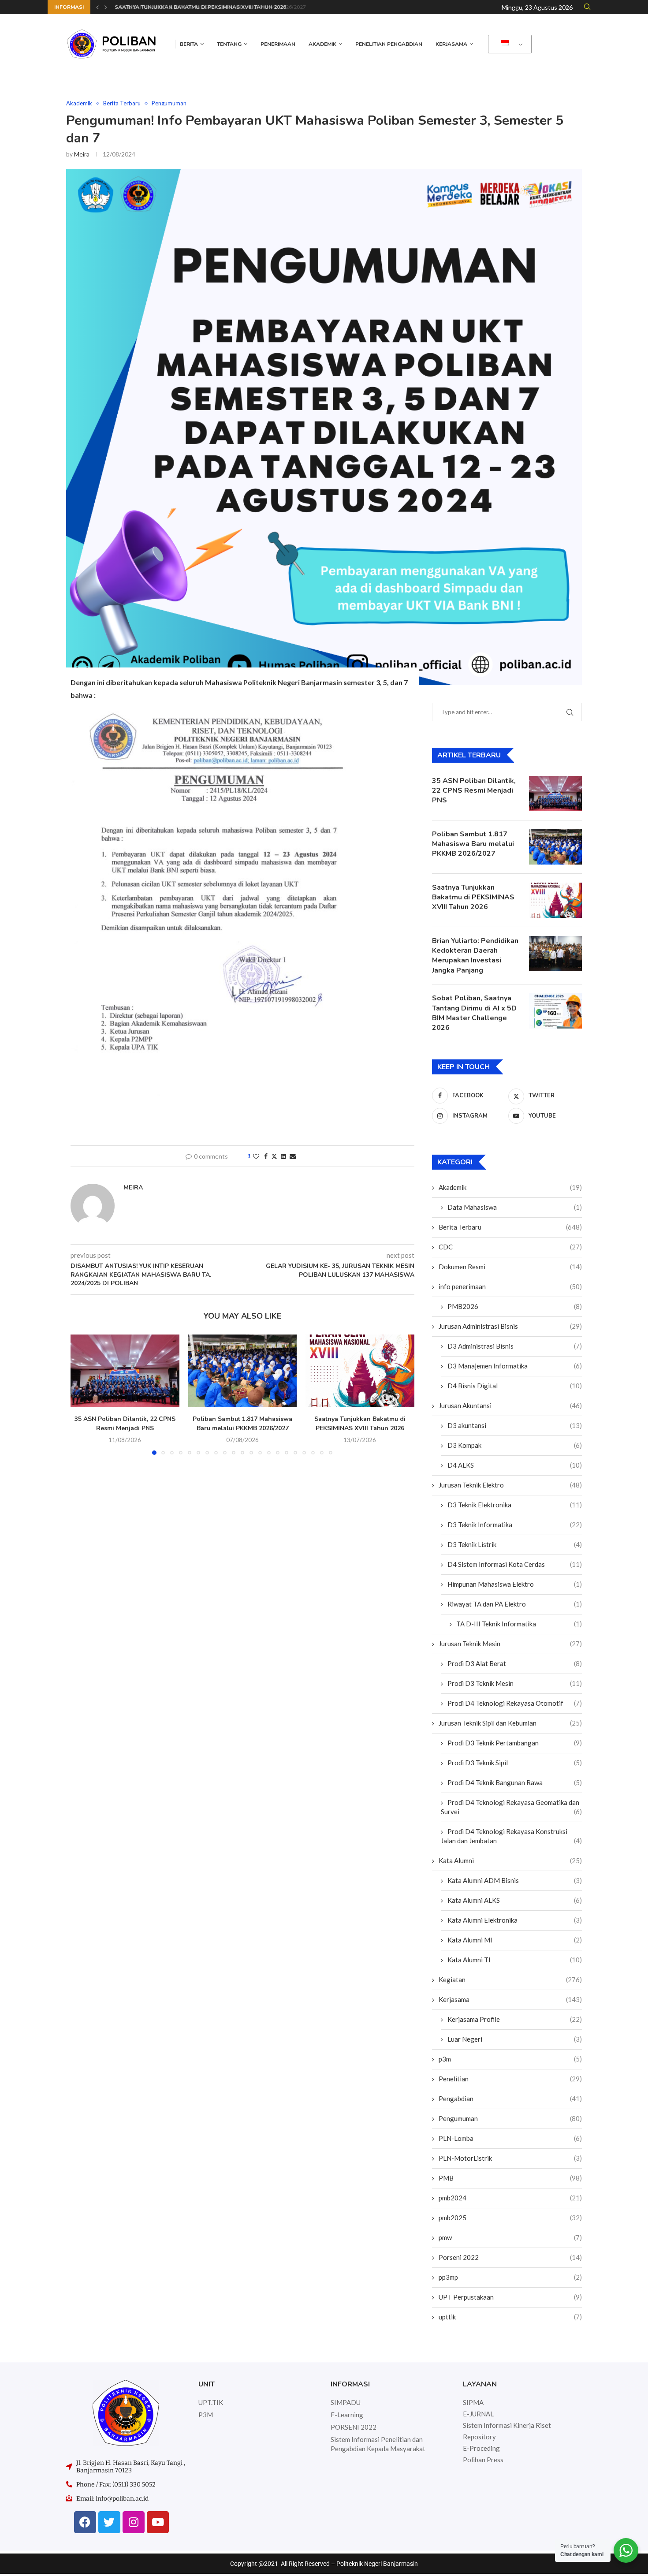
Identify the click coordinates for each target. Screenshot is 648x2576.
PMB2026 (515, 1306)
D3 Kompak (515, 1445)
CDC (510, 1247)
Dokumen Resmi (510, 1267)
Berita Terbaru (510, 1227)
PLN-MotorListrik (510, 2158)
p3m (510, 2059)
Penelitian (510, 2079)
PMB (510, 2178)
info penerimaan (510, 1286)
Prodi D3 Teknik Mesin (515, 1683)
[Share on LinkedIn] (283, 1156)
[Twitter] (109, 2522)
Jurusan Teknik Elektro (510, 1485)
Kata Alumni (510, 1860)
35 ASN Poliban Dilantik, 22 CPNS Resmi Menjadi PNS (125, 1424)
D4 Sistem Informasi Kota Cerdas (515, 1564)
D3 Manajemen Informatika (515, 1366)
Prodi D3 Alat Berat (515, 1663)
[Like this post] (256, 1156)
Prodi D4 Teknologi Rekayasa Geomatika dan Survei (511, 1807)
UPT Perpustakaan (510, 2297)
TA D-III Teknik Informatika (519, 1624)
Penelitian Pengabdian (389, 44)
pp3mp (510, 2277)
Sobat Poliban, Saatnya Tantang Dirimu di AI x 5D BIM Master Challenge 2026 (474, 1013)
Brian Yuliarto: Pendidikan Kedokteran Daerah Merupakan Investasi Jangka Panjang (475, 956)
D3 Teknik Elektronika (515, 1505)
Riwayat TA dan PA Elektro (515, 1604)
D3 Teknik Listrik (515, 1544)
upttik (510, 2317)
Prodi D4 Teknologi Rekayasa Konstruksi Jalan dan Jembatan (511, 1836)
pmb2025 (510, 2218)
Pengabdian (510, 2099)
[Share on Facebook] (266, 1156)
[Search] (587, 7)
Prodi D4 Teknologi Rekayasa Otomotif (515, 1703)
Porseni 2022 (510, 2257)
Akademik (322, 44)
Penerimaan (278, 44)
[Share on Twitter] (274, 1156)
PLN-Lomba (510, 2138)
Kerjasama (451, 44)
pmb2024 (510, 2198)
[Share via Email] (293, 1156)
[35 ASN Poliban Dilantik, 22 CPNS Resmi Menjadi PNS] (125, 1371)
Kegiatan (510, 1980)
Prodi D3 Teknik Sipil (515, 1763)
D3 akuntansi (515, 1425)
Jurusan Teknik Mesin (510, 1644)
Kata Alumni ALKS (515, 1900)
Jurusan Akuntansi (510, 1405)
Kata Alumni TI (515, 1960)
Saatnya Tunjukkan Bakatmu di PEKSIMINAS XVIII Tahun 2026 (199, 7)
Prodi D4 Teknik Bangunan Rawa (515, 1782)
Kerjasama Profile (515, 2019)
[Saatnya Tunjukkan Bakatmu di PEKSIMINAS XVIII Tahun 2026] (360, 1371)
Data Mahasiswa (515, 1207)
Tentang (229, 44)
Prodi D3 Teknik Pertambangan (515, 1743)
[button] (97, 7)
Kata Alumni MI (515, 1940)
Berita (189, 44)
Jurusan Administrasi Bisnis (510, 1326)
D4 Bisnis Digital (515, 1386)
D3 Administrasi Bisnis (515, 1346)
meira (82, 154)
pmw (510, 2237)
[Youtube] (158, 2522)
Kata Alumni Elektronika (515, 1920)
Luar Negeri (515, 2039)
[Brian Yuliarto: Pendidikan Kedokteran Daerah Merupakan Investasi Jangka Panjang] (555, 954)
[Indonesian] (508, 44)
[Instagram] (134, 2522)
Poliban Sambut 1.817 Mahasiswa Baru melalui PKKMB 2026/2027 (242, 1424)
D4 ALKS (515, 1465)
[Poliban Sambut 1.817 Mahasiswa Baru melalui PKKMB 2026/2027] (243, 1371)
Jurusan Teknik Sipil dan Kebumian (510, 1723)
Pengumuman (510, 2118)
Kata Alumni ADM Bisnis (515, 1880)
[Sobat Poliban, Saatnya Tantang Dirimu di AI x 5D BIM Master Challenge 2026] (555, 1011)
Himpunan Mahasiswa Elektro (515, 1584)
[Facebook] (85, 2522)
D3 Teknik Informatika (515, 1525)
